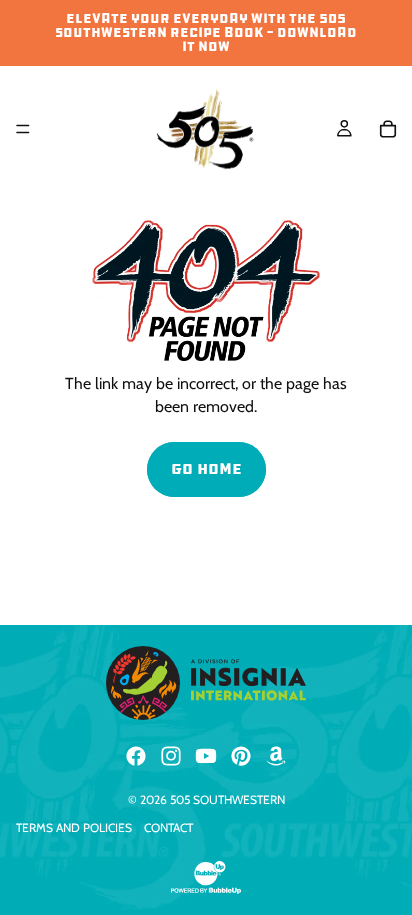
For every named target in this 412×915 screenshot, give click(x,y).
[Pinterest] (241, 756)
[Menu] (23, 129)
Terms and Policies (74, 827)
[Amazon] (276, 756)
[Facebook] (136, 756)
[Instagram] (171, 756)
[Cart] (388, 129)
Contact (168, 827)
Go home (206, 468)
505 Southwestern (227, 799)
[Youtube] (206, 756)
